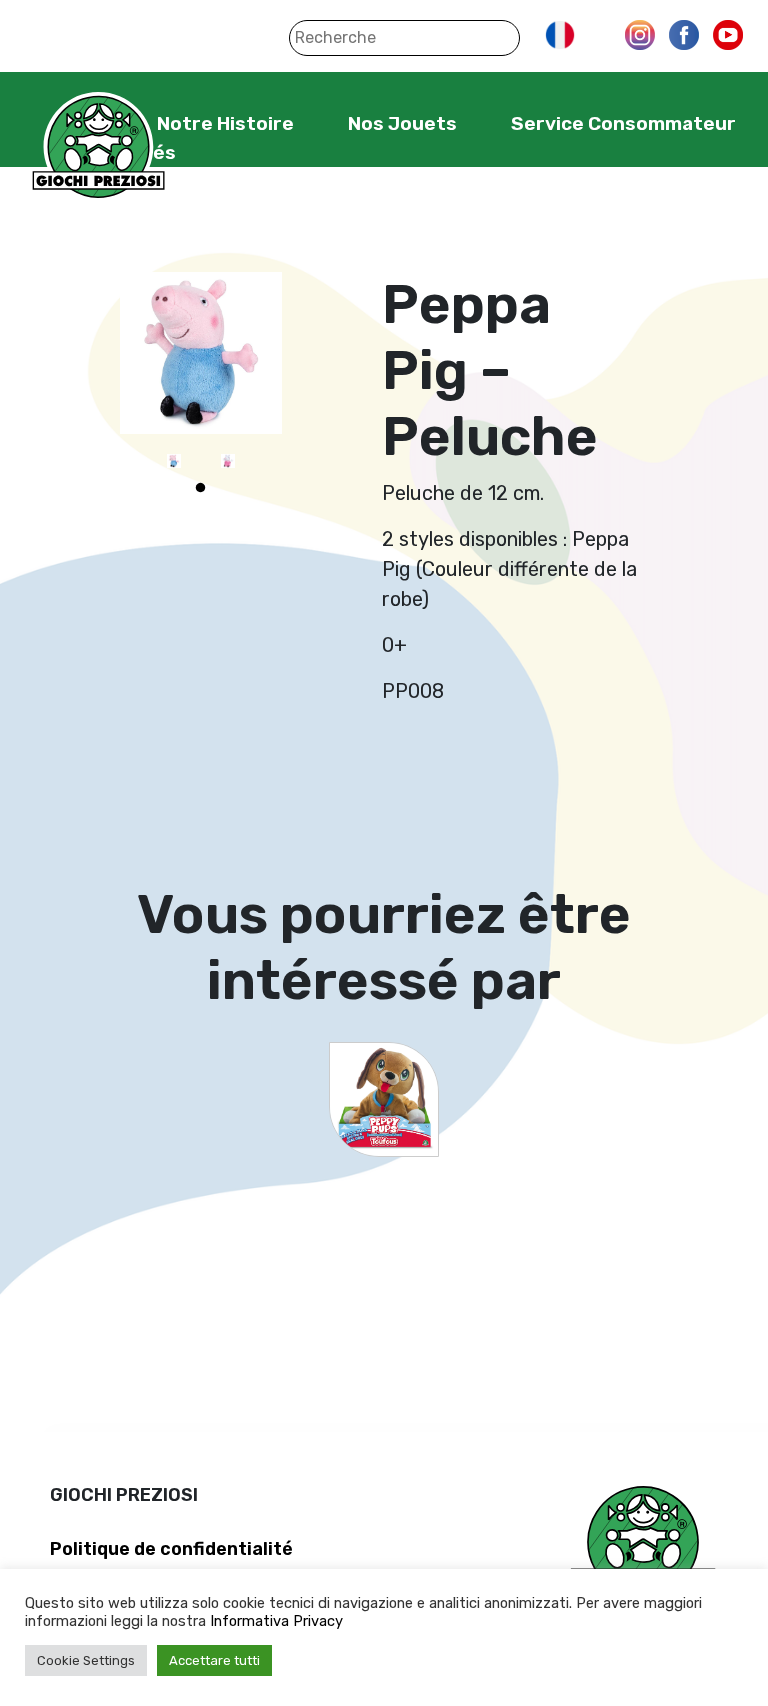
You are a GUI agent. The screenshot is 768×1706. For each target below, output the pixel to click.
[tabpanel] (174, 461)
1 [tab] (201, 488)
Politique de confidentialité (171, 1549)
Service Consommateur (623, 123)
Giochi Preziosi (98, 147)
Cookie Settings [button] (86, 1660)
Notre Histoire (225, 123)
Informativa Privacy (276, 1621)
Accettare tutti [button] (214, 1660)
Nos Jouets (402, 123)
